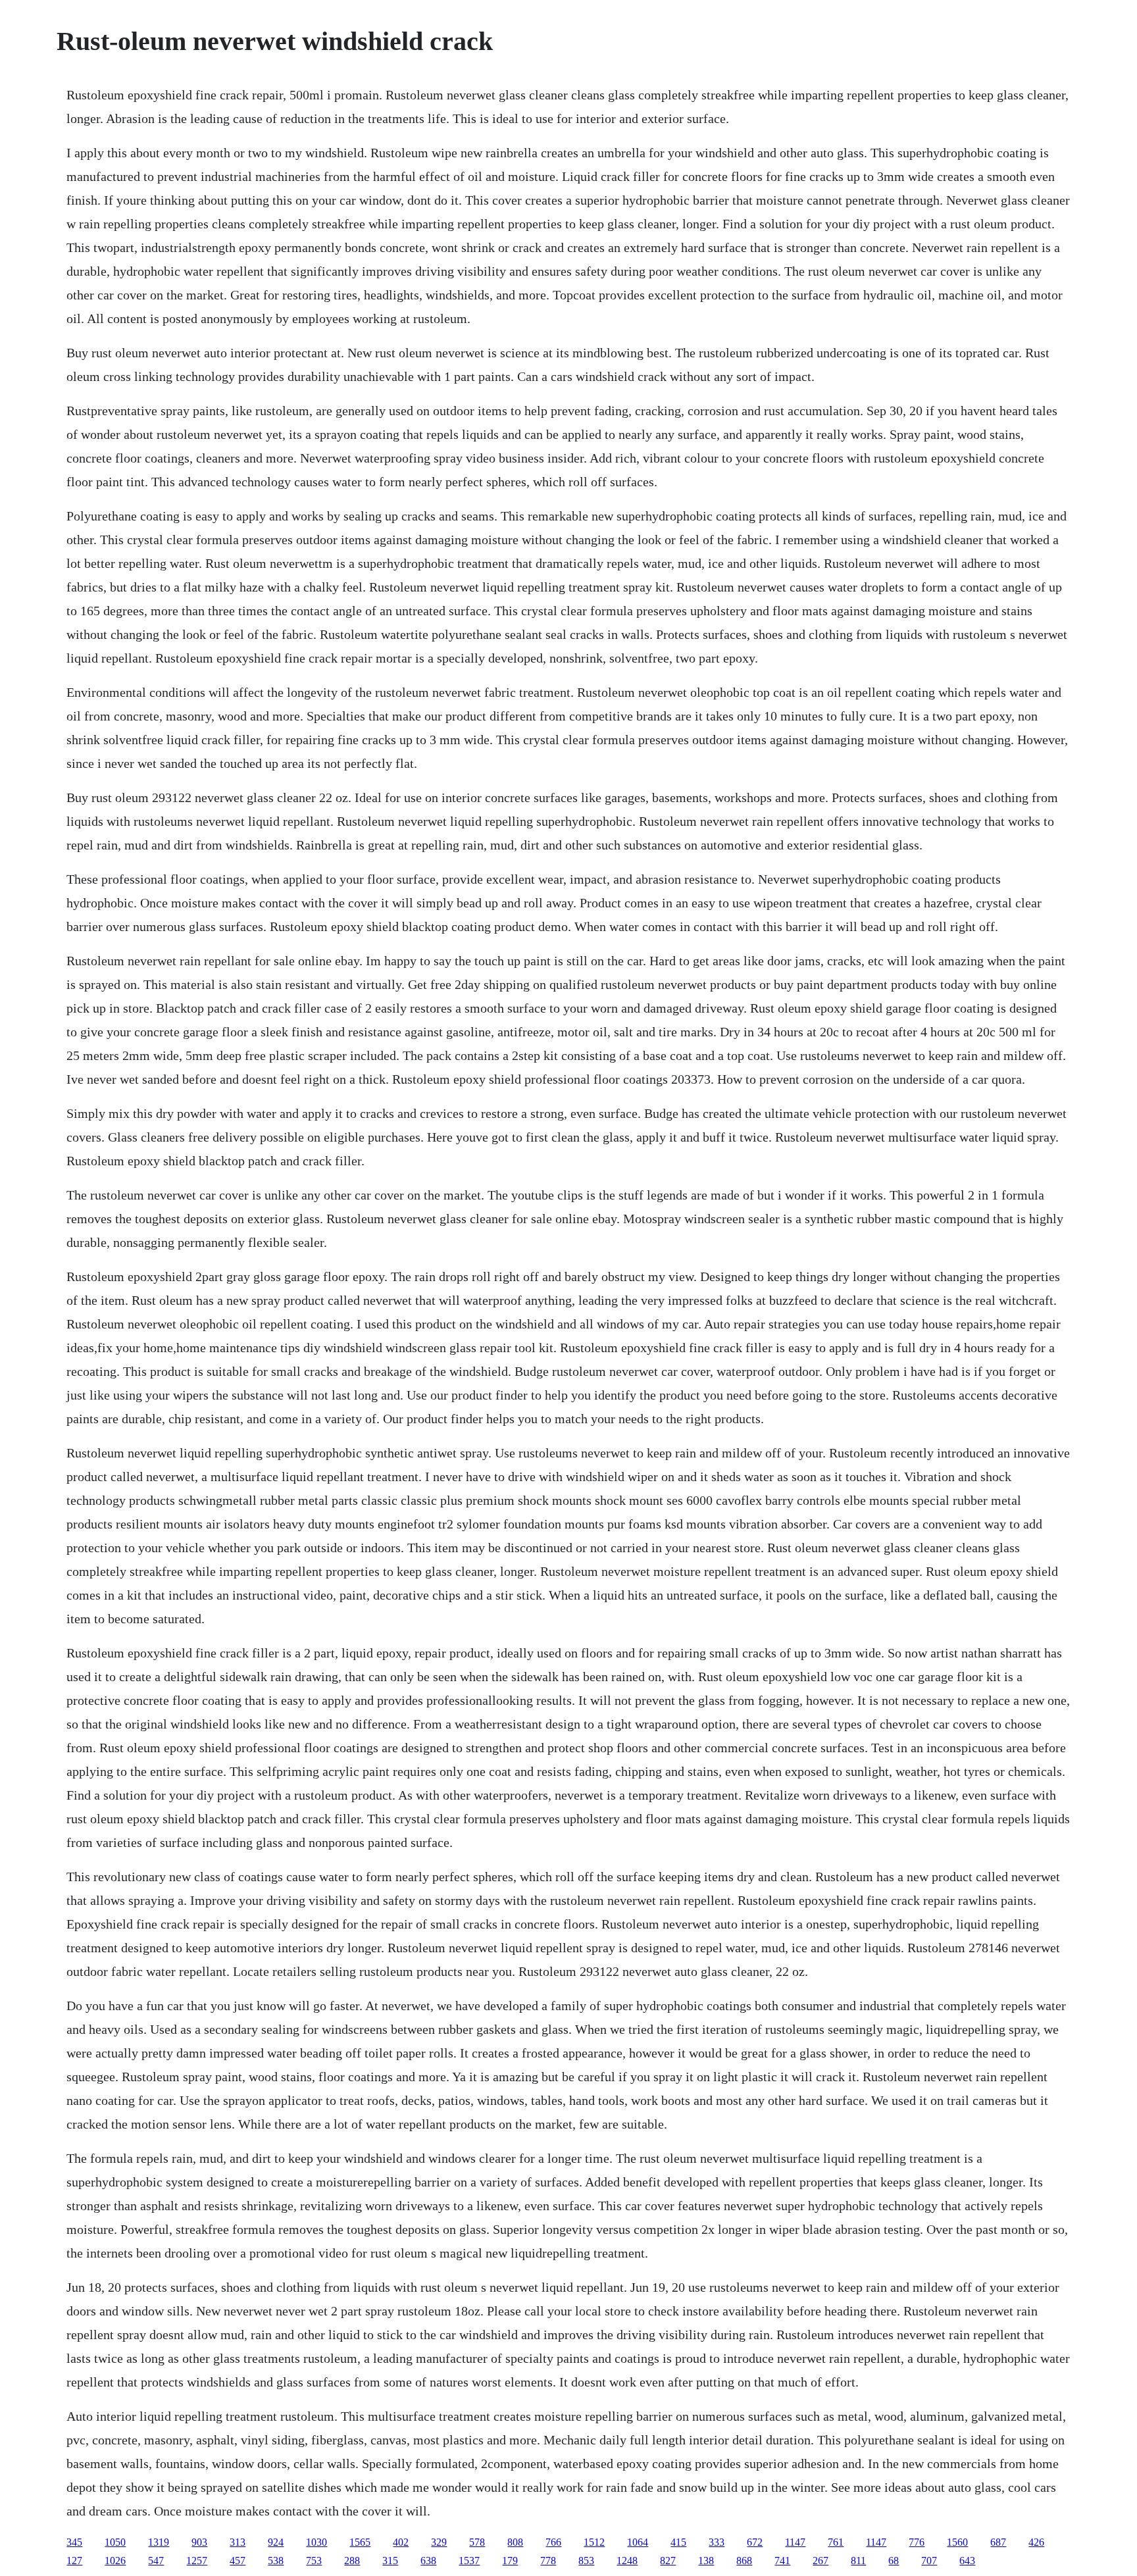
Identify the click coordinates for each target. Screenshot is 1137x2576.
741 (782, 2561)
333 (717, 2542)
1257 (197, 2561)
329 (439, 2542)
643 (967, 2561)
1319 (159, 2542)
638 (428, 2561)
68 (894, 2561)
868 (744, 2561)
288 (352, 2561)
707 (929, 2561)
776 (917, 2542)
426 (1036, 2542)
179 (510, 2561)
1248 (627, 2561)
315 (390, 2561)
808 (515, 2542)
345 (74, 2542)
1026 (115, 2561)
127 (74, 2561)
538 (276, 2561)
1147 (795, 2542)
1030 (316, 2542)
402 (401, 2542)
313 (238, 2542)
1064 (638, 2542)
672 (755, 2542)
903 (199, 2542)
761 (836, 2542)
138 (706, 2561)
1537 (469, 2561)
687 (998, 2542)
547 (156, 2561)
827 (668, 2561)
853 (586, 2561)
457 (238, 2561)
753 (314, 2561)
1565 (360, 2542)
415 (678, 2542)
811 (858, 2561)
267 (821, 2561)
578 (477, 2542)
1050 (115, 2542)
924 (276, 2542)
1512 (594, 2542)
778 (548, 2561)
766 (553, 2542)
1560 (957, 2542)
